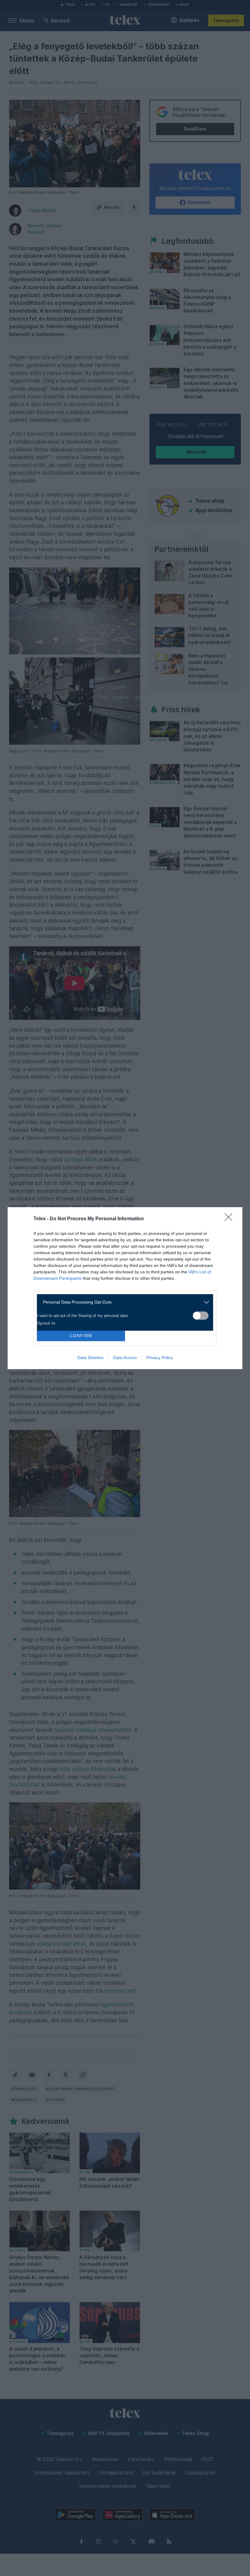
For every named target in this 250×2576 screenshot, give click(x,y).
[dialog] (125, 1288)
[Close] (230, 1219)
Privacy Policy (160, 1358)
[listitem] (123, 1302)
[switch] (201, 1316)
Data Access (125, 1358)
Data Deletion (91, 1358)
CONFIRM (81, 1336)
